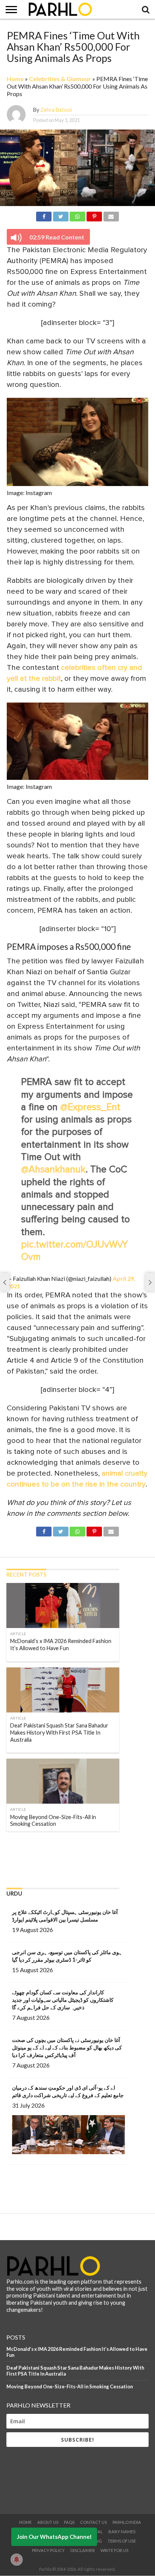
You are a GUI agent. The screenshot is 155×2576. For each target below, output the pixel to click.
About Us (48, 2522)
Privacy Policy (48, 2550)
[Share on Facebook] (44, 215)
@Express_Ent (90, 1107)
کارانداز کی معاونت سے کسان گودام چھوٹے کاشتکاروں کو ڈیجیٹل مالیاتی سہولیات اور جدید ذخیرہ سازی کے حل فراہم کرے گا (63, 2000)
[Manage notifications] (17, 2559)
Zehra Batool (56, 110)
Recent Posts (26, 1575)
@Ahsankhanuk (53, 1170)
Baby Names (122, 2532)
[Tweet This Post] (61, 215)
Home (15, 79)
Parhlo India (127, 2522)
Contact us (93, 2522)
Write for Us (114, 2550)
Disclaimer (83, 2550)
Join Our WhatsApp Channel (54, 2537)
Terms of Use (122, 2541)
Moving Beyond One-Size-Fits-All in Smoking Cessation (70, 2386)
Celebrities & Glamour (60, 79)
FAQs (69, 2522)
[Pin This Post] (94, 215)
